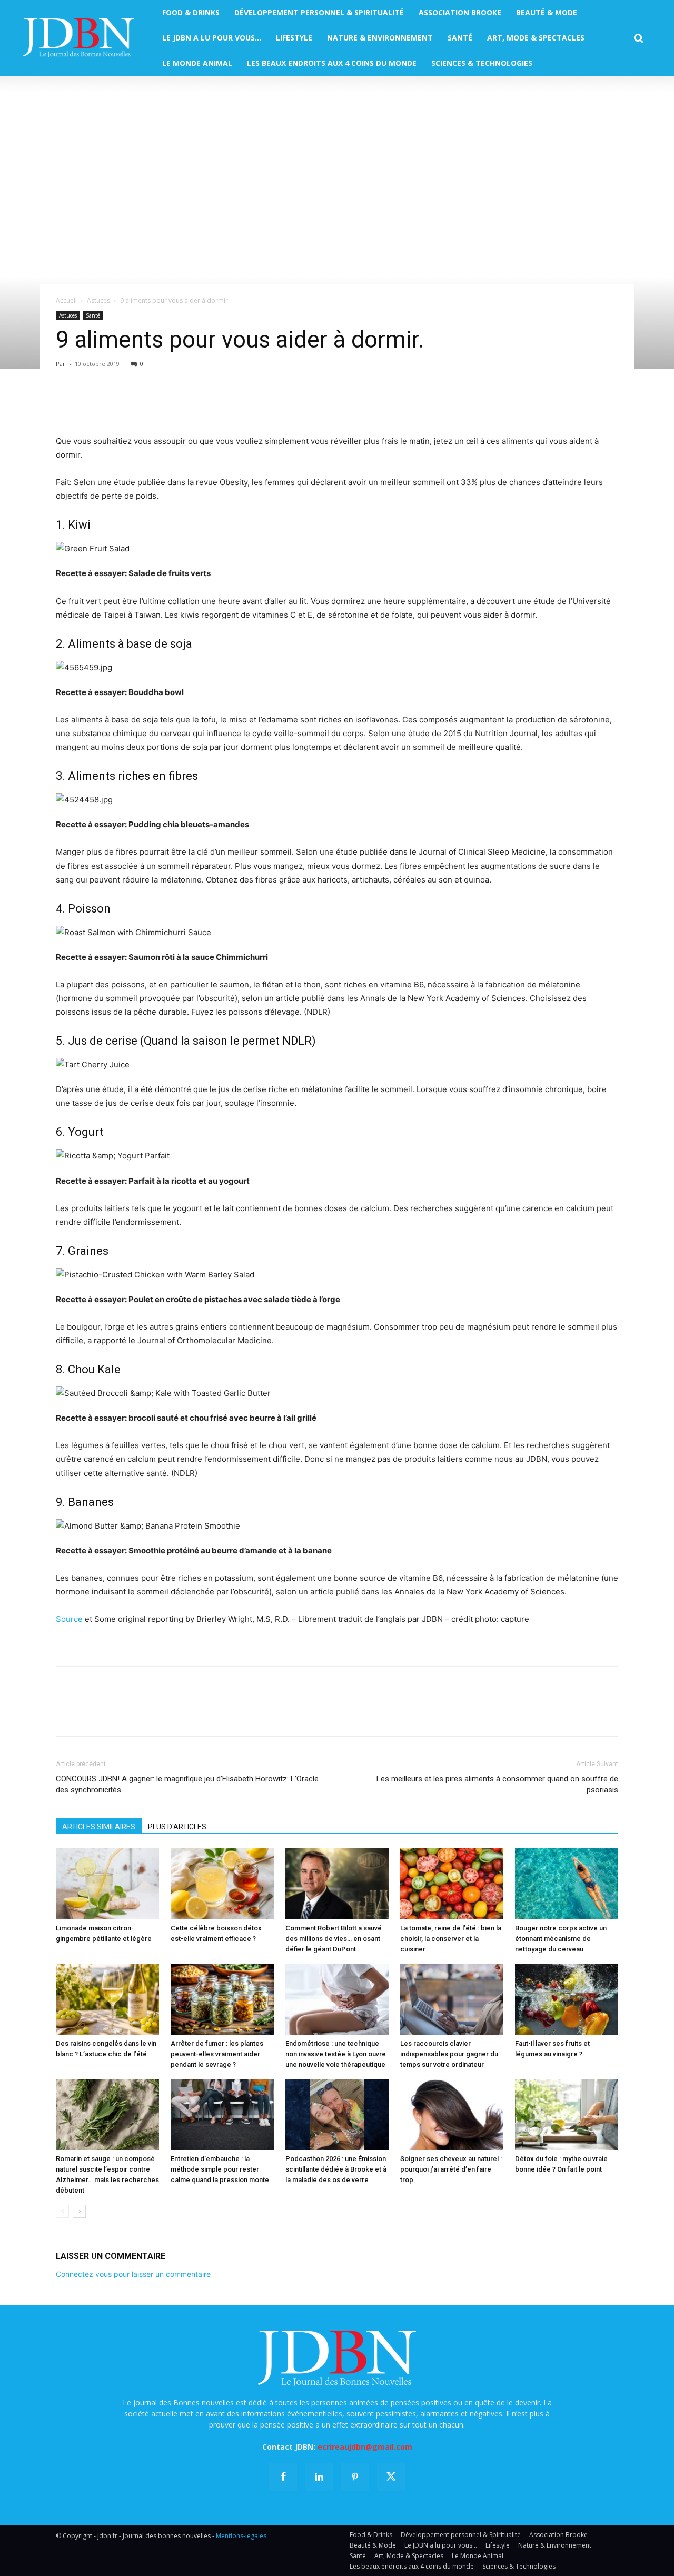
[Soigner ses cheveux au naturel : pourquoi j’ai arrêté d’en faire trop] (452, 2114)
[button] (639, 38)
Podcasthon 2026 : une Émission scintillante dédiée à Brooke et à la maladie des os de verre (336, 2169)
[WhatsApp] (139, 404)
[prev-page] (62, 2211)
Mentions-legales (241, 2536)
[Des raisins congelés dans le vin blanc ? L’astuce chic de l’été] (107, 1999)
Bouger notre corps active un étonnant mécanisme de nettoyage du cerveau (561, 1939)
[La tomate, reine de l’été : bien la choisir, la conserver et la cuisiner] (452, 1884)
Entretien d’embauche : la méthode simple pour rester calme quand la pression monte (220, 2169)
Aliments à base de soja (130, 644)
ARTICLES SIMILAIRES (99, 1827)
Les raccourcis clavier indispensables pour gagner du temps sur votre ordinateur (449, 2054)
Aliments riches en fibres (133, 776)
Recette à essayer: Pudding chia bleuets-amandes (152, 824)
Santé (93, 315)
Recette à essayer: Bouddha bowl (120, 692)
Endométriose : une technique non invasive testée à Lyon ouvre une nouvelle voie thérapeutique (336, 2054)
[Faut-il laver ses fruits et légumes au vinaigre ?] (567, 1999)
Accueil (66, 300)
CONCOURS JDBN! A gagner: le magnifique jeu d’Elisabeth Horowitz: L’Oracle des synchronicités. (187, 1784)
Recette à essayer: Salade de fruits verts (133, 573)
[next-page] (79, 2211)
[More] (188, 404)
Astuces (98, 300)
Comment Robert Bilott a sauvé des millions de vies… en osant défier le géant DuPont (334, 1939)
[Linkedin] (163, 404)
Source (69, 1619)
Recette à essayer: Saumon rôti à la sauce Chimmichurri (162, 957)
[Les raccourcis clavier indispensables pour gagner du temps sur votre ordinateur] (452, 1999)
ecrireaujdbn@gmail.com (365, 2447)
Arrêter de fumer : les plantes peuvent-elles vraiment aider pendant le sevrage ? (217, 2054)
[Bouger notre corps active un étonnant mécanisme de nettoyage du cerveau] (567, 1884)
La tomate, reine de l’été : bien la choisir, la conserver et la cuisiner (451, 1939)
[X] (91, 404)
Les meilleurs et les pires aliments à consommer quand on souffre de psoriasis (497, 1784)
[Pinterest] (115, 404)
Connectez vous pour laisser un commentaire (133, 2274)
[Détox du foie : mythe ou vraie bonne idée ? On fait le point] (567, 2114)
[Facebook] (66, 404)
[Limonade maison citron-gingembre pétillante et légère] (107, 1884)
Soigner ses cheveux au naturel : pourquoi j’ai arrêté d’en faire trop (451, 2169)
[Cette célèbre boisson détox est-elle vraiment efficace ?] (222, 1884)
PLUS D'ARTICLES (177, 1827)
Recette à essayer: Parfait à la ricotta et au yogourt (153, 1181)
